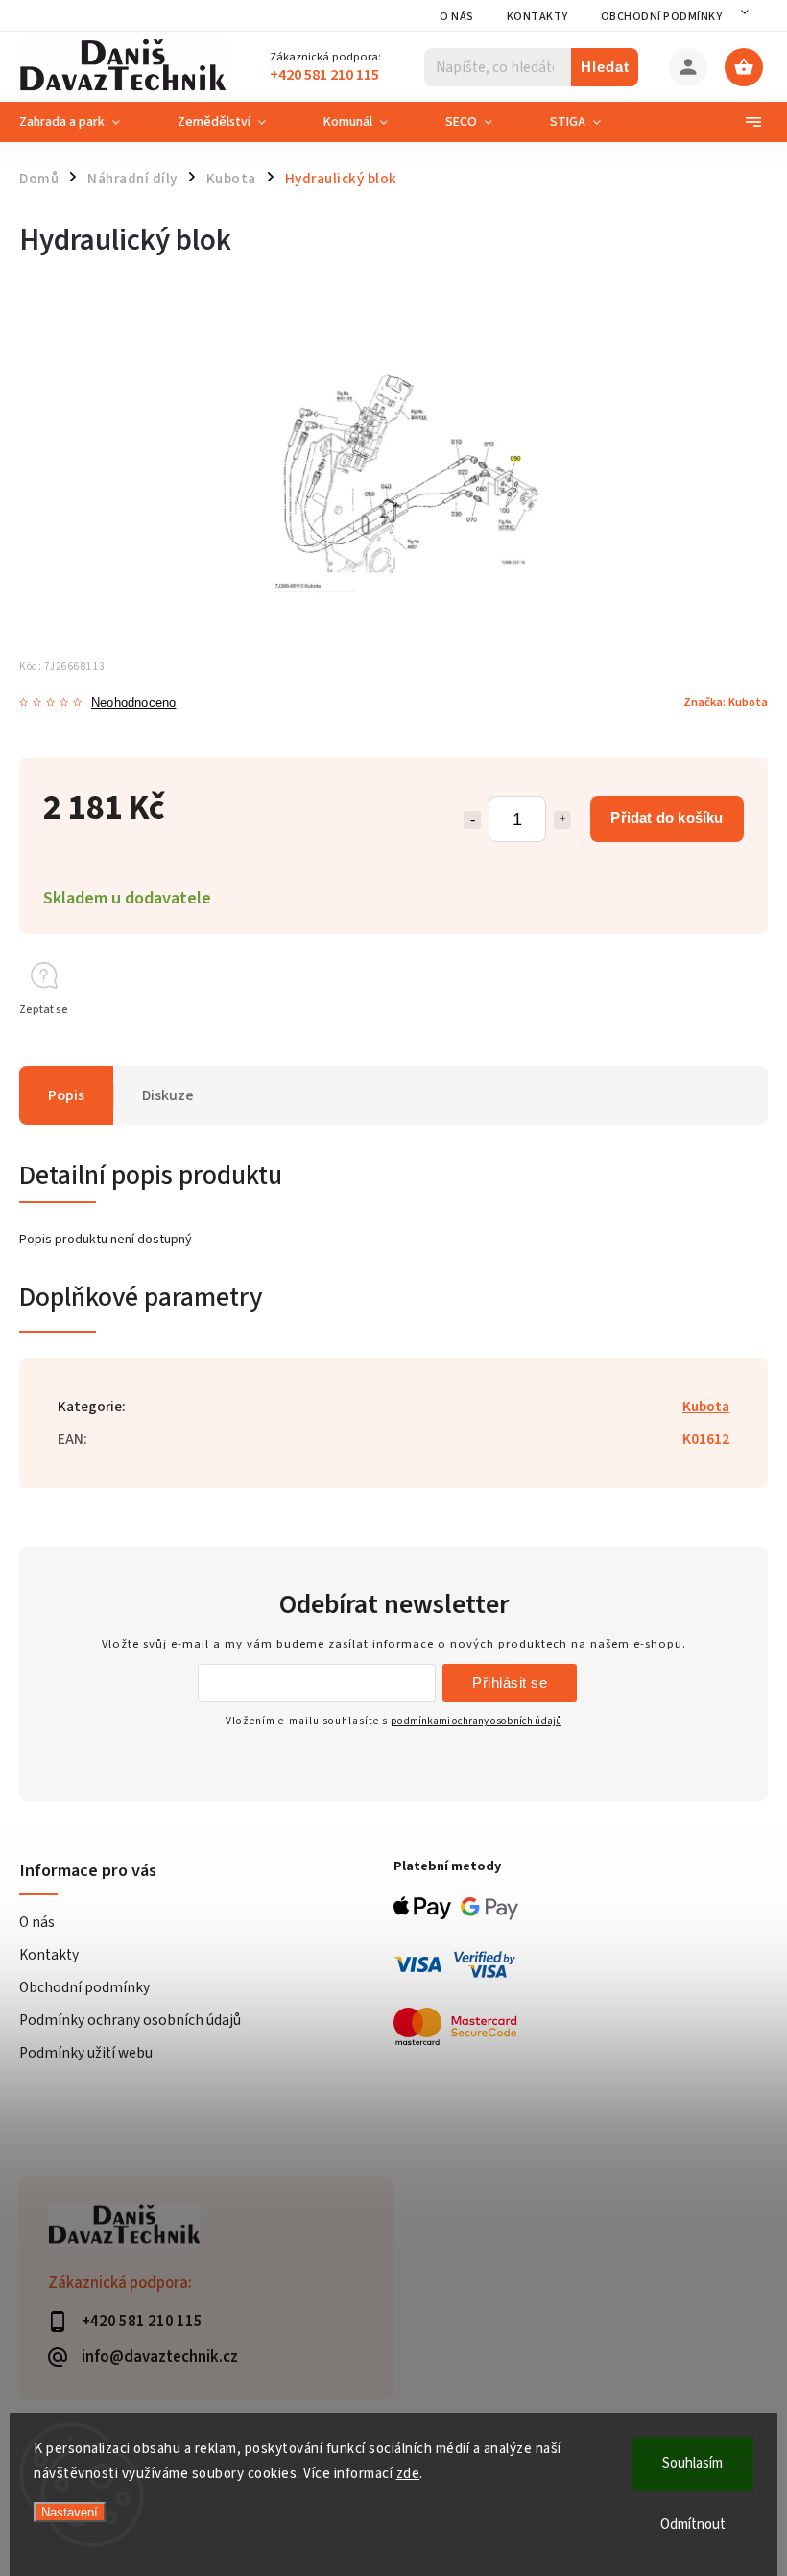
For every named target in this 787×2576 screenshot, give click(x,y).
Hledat (605, 67)
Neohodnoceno (133, 703)
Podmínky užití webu (86, 2053)
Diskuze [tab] (168, 1095)
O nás (457, 17)
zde (408, 2474)
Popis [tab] (66, 1095)
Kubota (706, 1407)
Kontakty (537, 17)
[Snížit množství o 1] (472, 820)
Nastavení (70, 2512)
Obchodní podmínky (662, 17)
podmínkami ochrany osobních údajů (476, 1721)
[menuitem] (84, 122)
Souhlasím (692, 2463)
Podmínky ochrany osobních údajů (130, 2020)
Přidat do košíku (667, 818)
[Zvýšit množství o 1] (562, 820)
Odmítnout (693, 2525)
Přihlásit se (510, 1683)
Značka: (726, 702)
